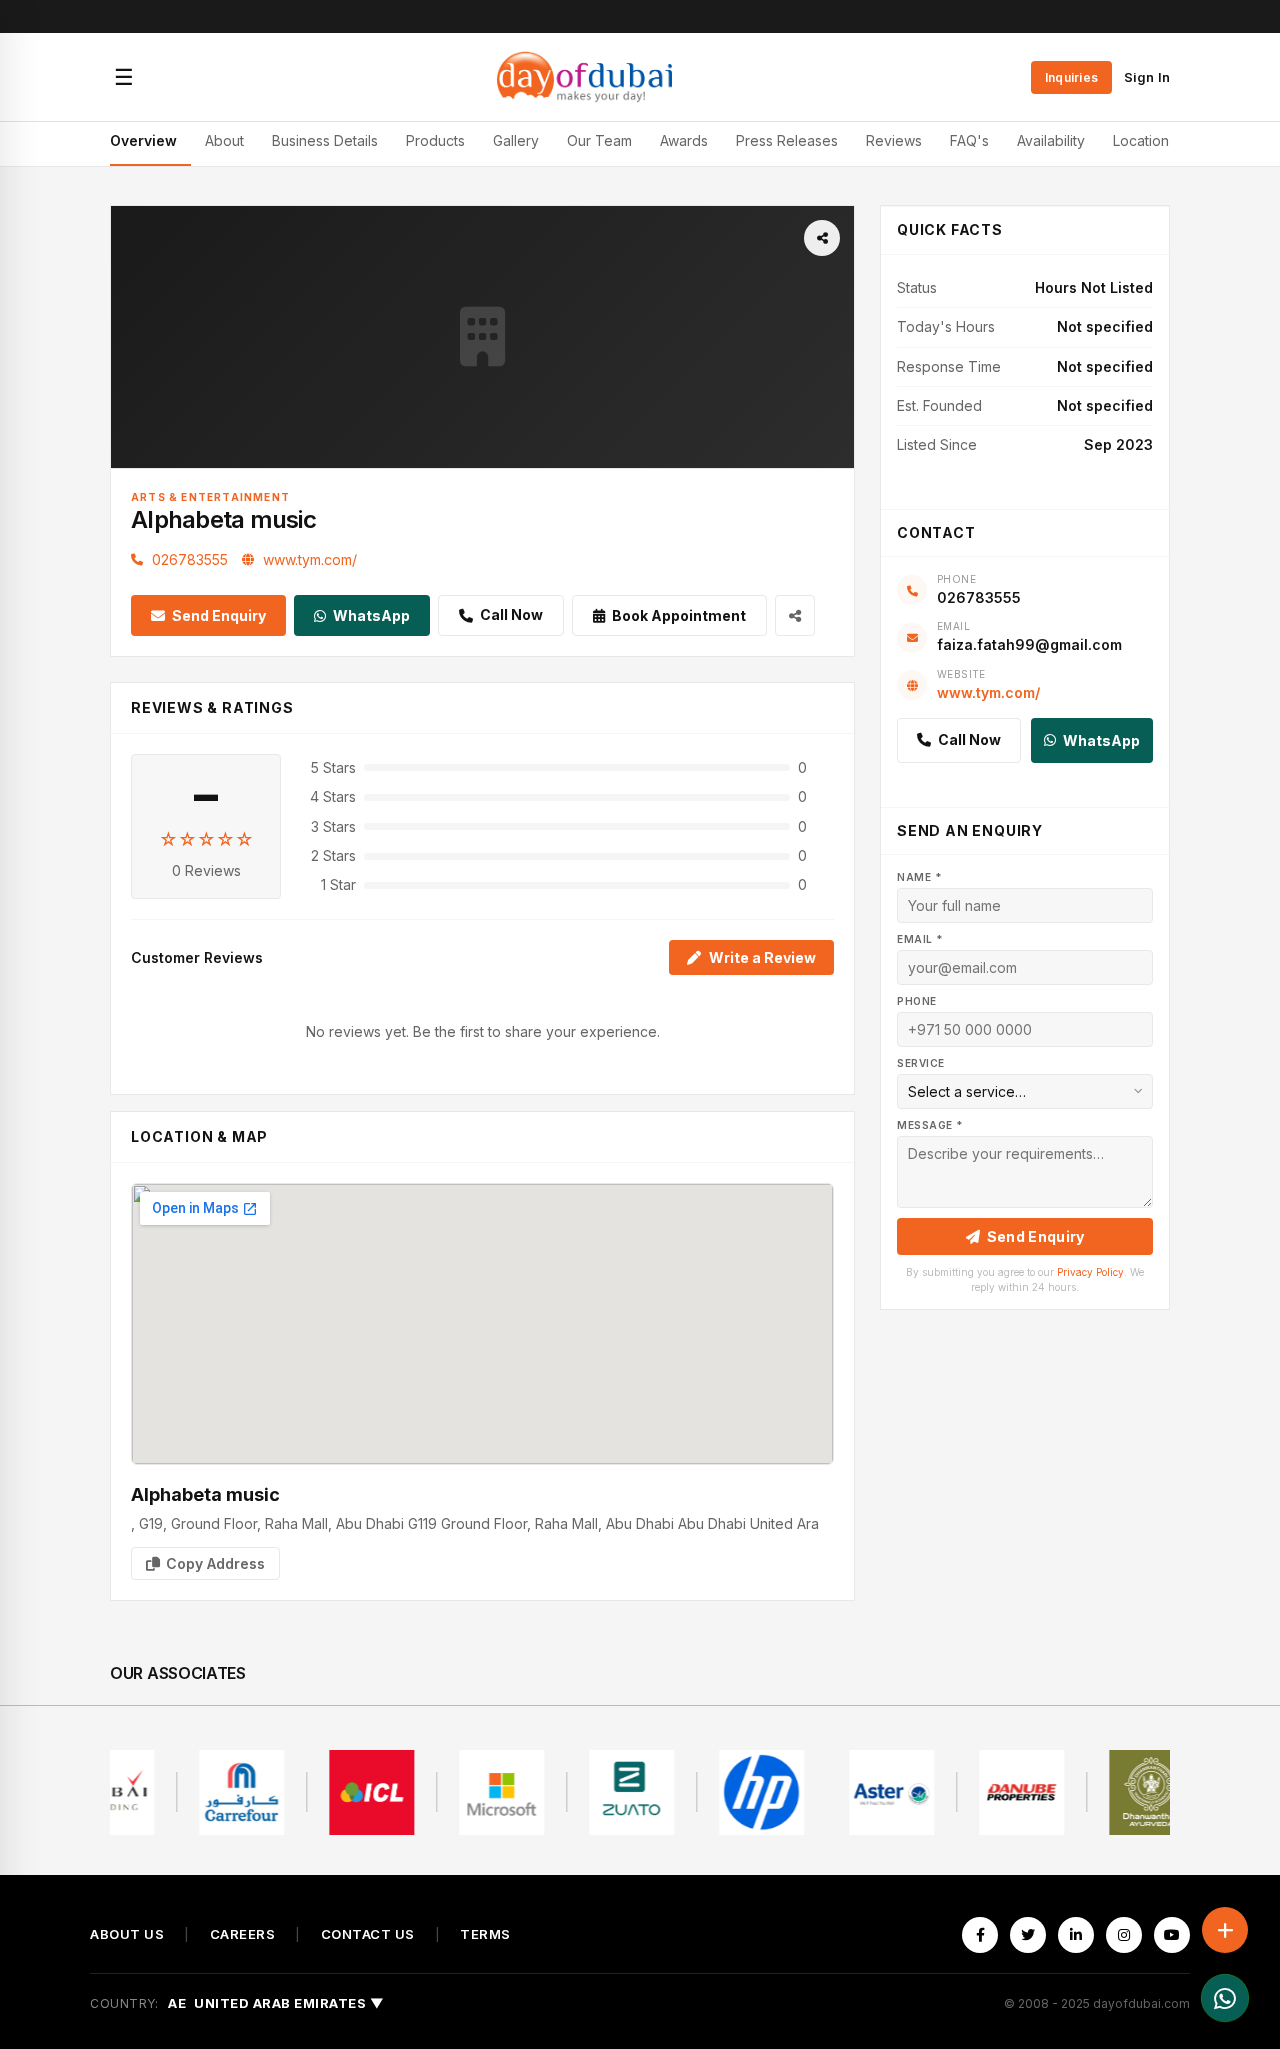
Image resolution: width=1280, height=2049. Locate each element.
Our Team (599, 140)
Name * (919, 877)
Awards (684, 140)
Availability (1051, 140)
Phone (917, 1001)
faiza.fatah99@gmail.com (1029, 644)
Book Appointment (679, 615)
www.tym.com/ (310, 559)
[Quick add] (1225, 1930)
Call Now (511, 614)
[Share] (822, 238)
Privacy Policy (1090, 1272)
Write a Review (762, 957)
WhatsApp (371, 615)
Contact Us (368, 1934)
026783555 (190, 559)
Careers (243, 1934)
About (224, 140)
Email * (920, 939)
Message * (930, 1125)
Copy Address (215, 1563)
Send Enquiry (219, 615)
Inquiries (1071, 77)
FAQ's (969, 140)
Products (435, 140)
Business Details (325, 140)
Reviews (894, 140)
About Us (127, 1934)
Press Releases (787, 140)
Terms (485, 1934)
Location (1141, 140)
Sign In (1147, 77)
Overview (143, 140)
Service (921, 1063)
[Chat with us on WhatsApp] (1225, 1998)
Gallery (516, 140)
